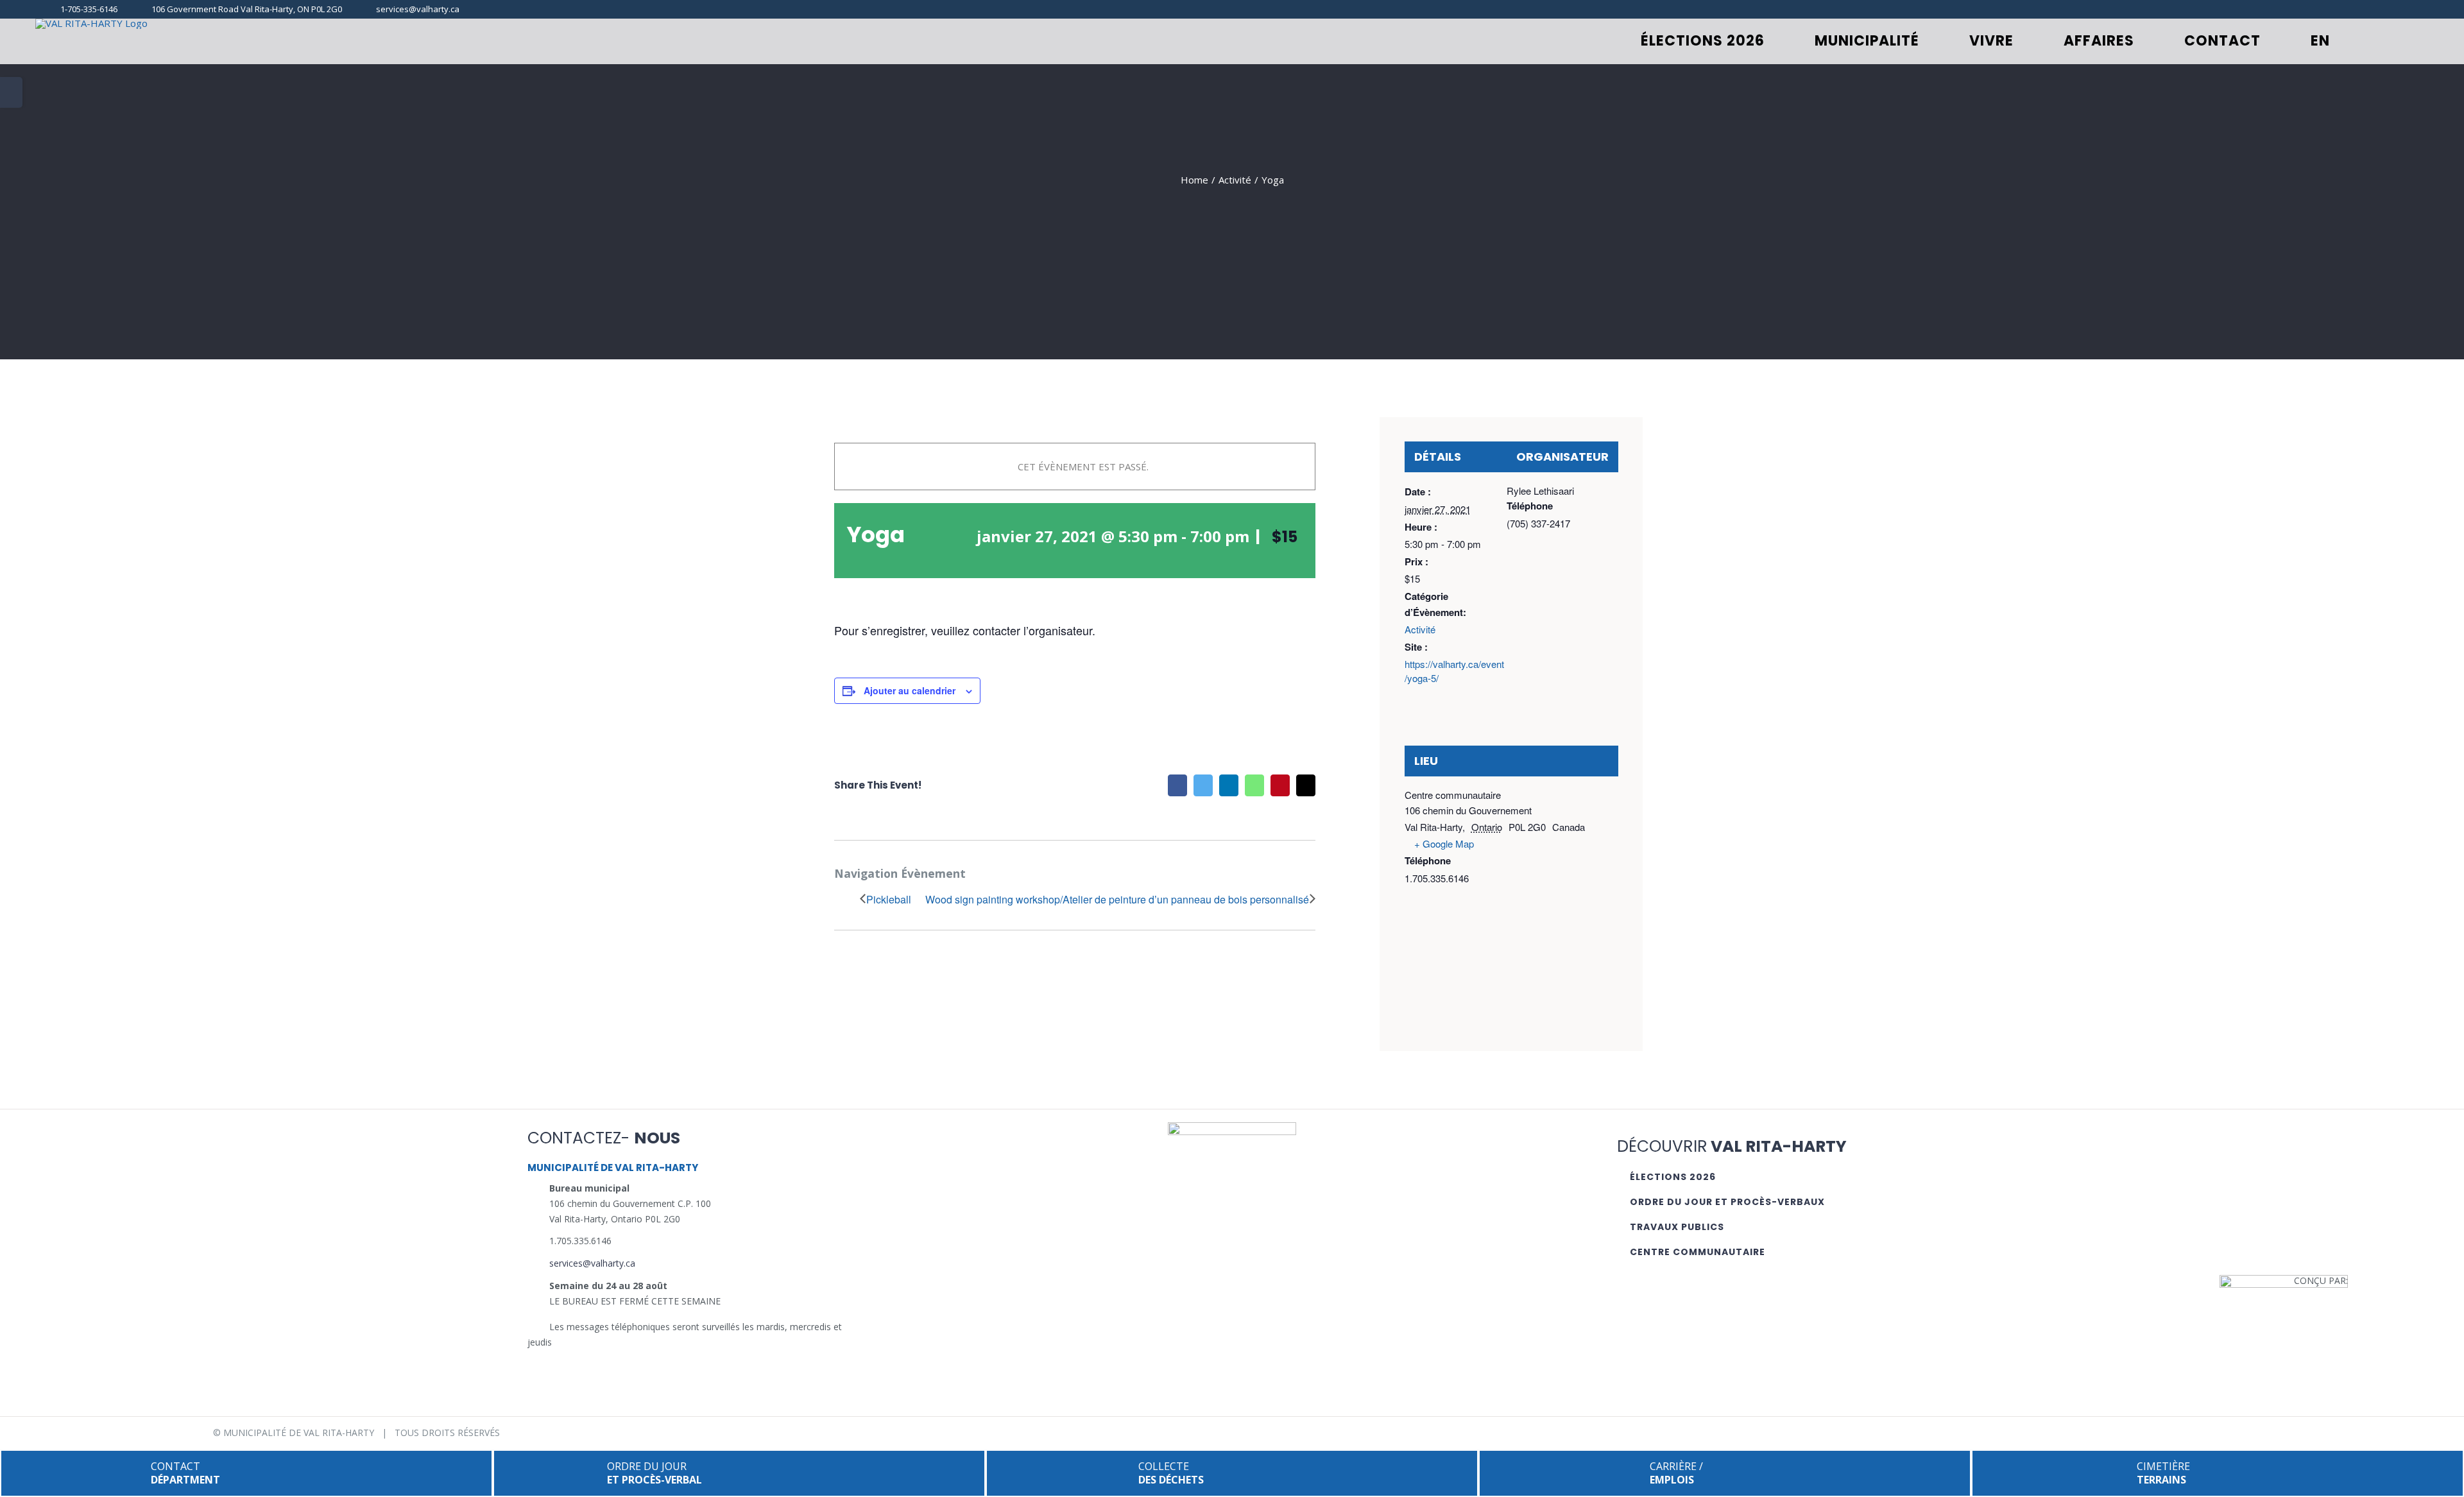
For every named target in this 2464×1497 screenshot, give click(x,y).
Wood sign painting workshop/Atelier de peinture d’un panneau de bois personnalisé (1117, 900)
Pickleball (889, 900)
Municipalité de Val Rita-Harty (299, 1433)
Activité (1420, 629)
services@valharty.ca (592, 1263)
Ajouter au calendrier (910, 690)
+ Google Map (1444, 843)
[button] (2386, 41)
